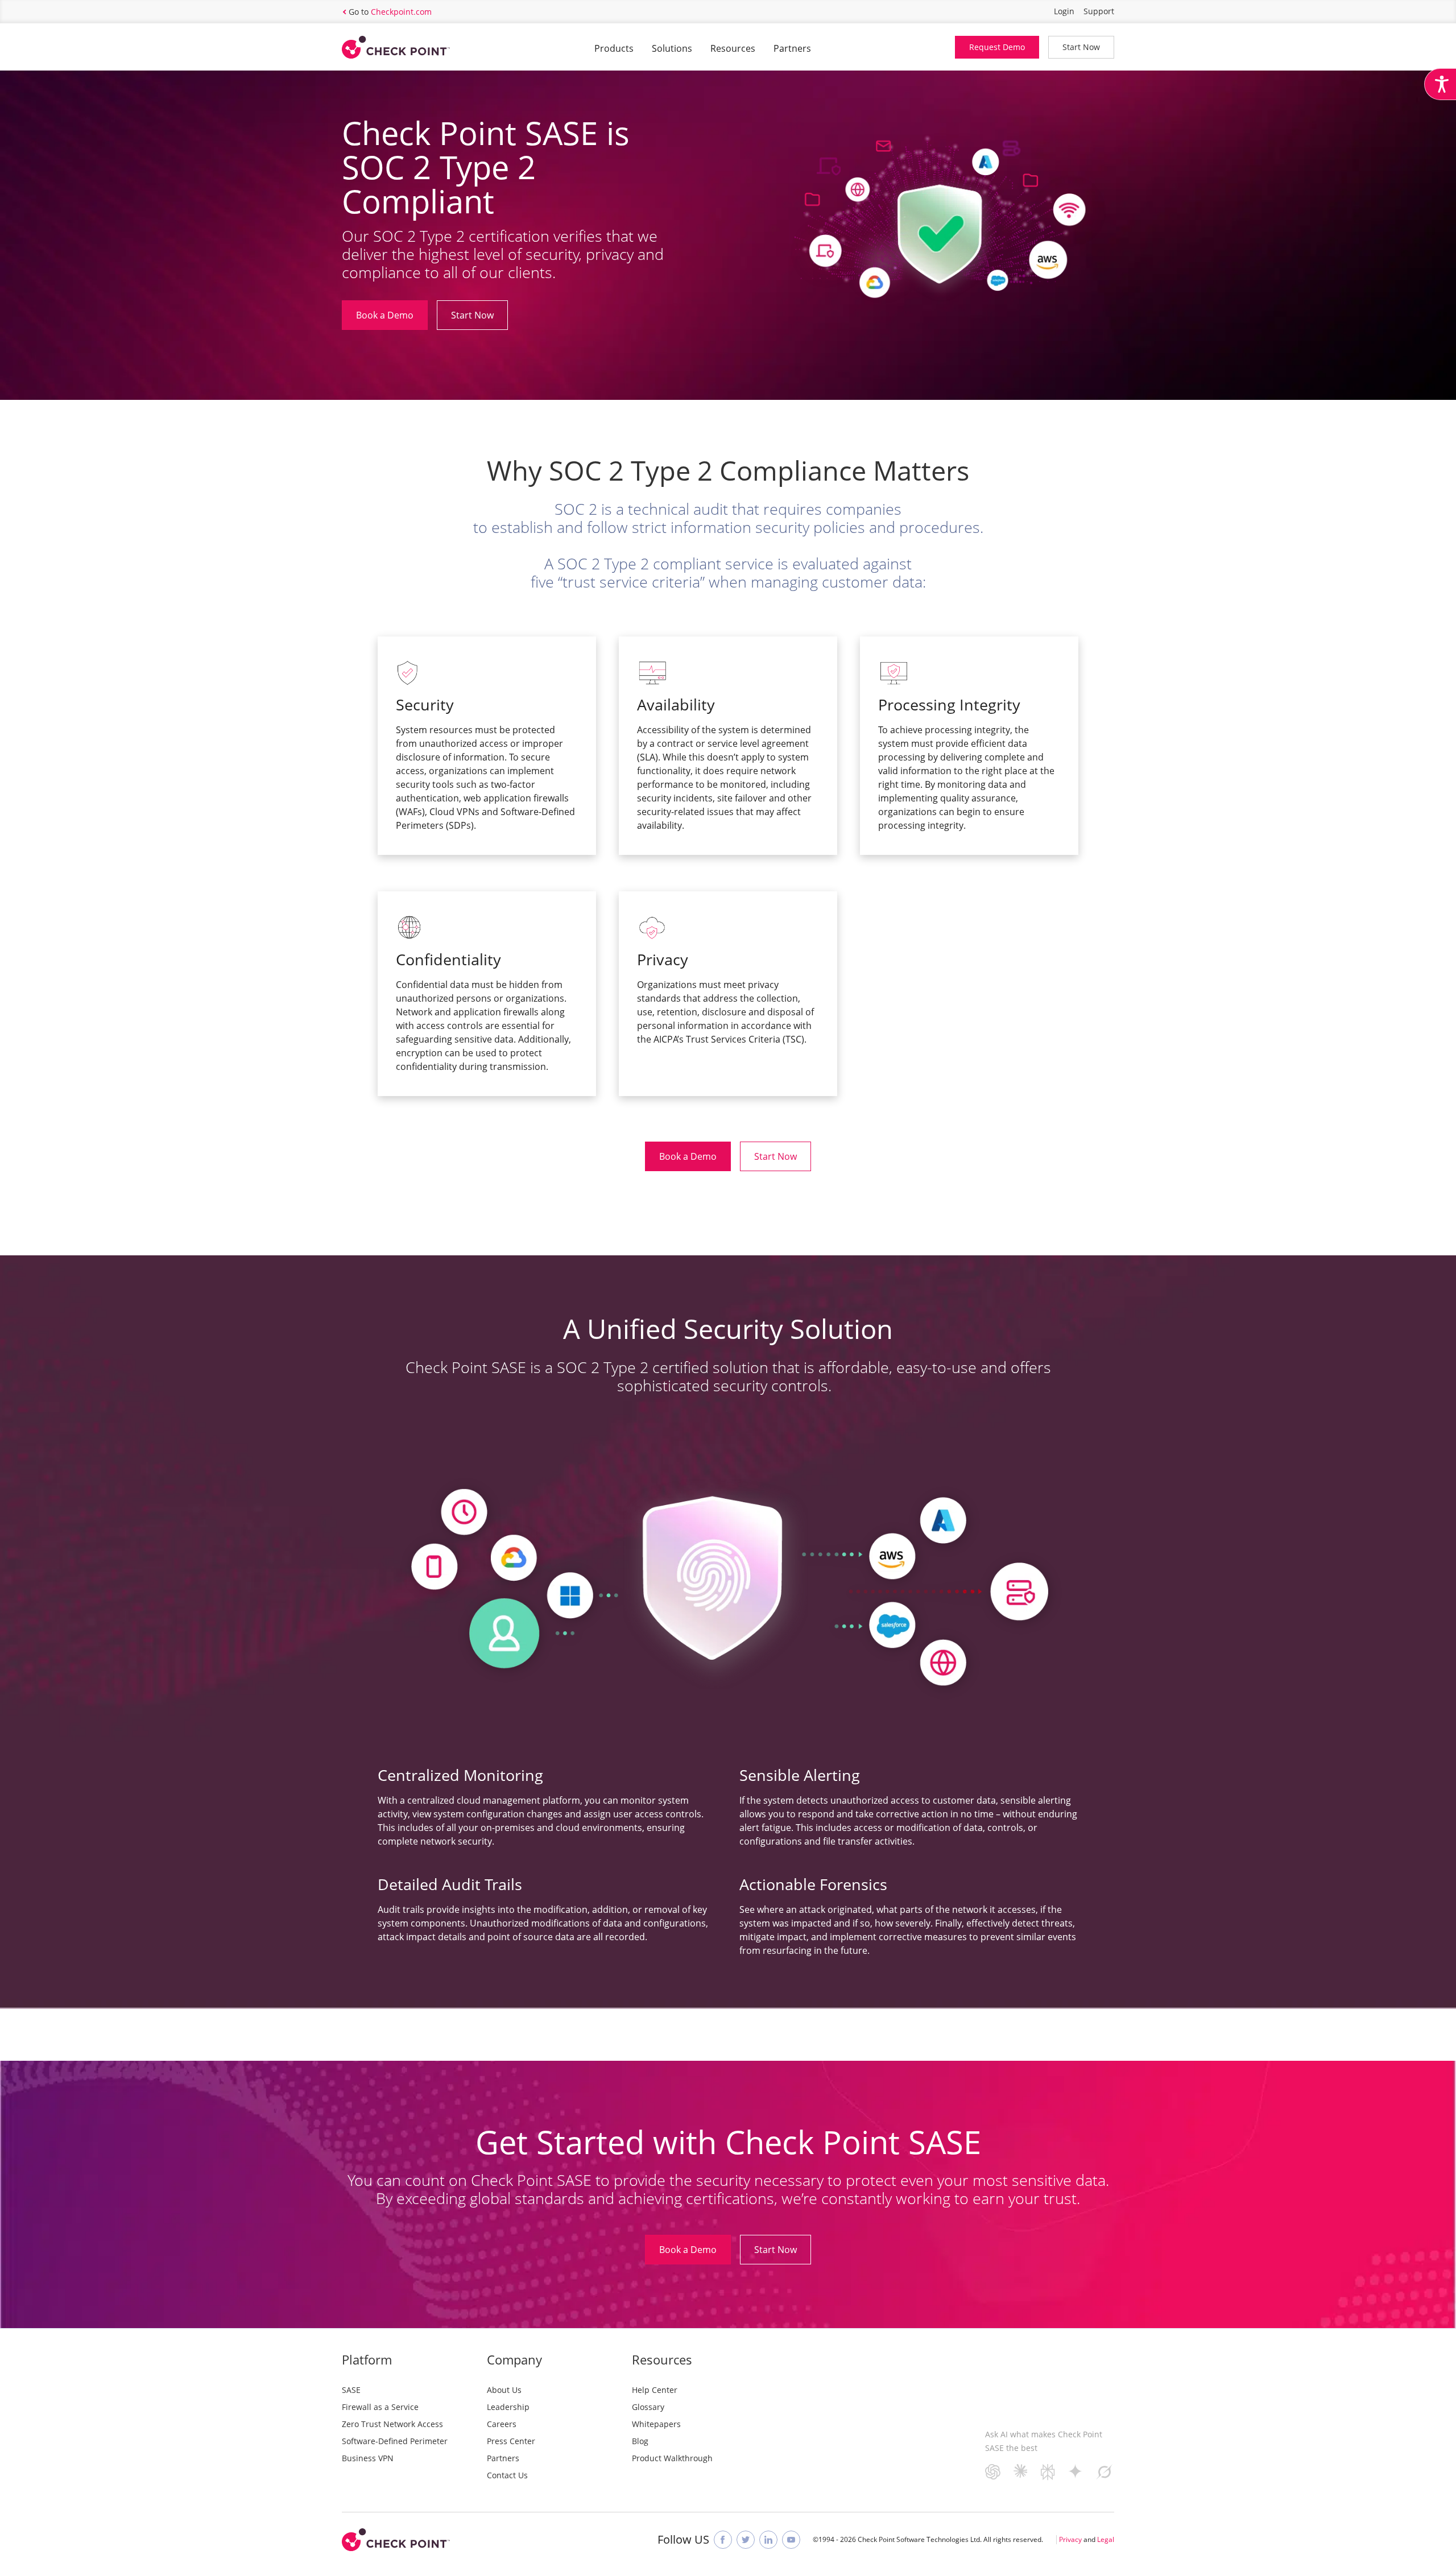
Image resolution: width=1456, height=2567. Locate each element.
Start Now (1081, 47)
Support (1099, 11)
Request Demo (997, 47)
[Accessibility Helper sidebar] (1440, 84)
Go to (390, 12)
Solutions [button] (672, 48)
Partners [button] (792, 48)
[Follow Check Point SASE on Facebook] (723, 2540)
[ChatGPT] (993, 2476)
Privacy (1070, 2539)
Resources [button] (733, 48)
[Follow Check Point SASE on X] (746, 2540)
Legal (1106, 2539)
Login (1064, 11)
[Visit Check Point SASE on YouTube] (791, 2540)
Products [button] (614, 48)
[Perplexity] (1048, 2476)
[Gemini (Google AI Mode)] (1076, 2475)
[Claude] (1021, 2474)
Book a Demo (385, 315)
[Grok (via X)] (1105, 2476)
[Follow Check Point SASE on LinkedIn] (768, 2540)
